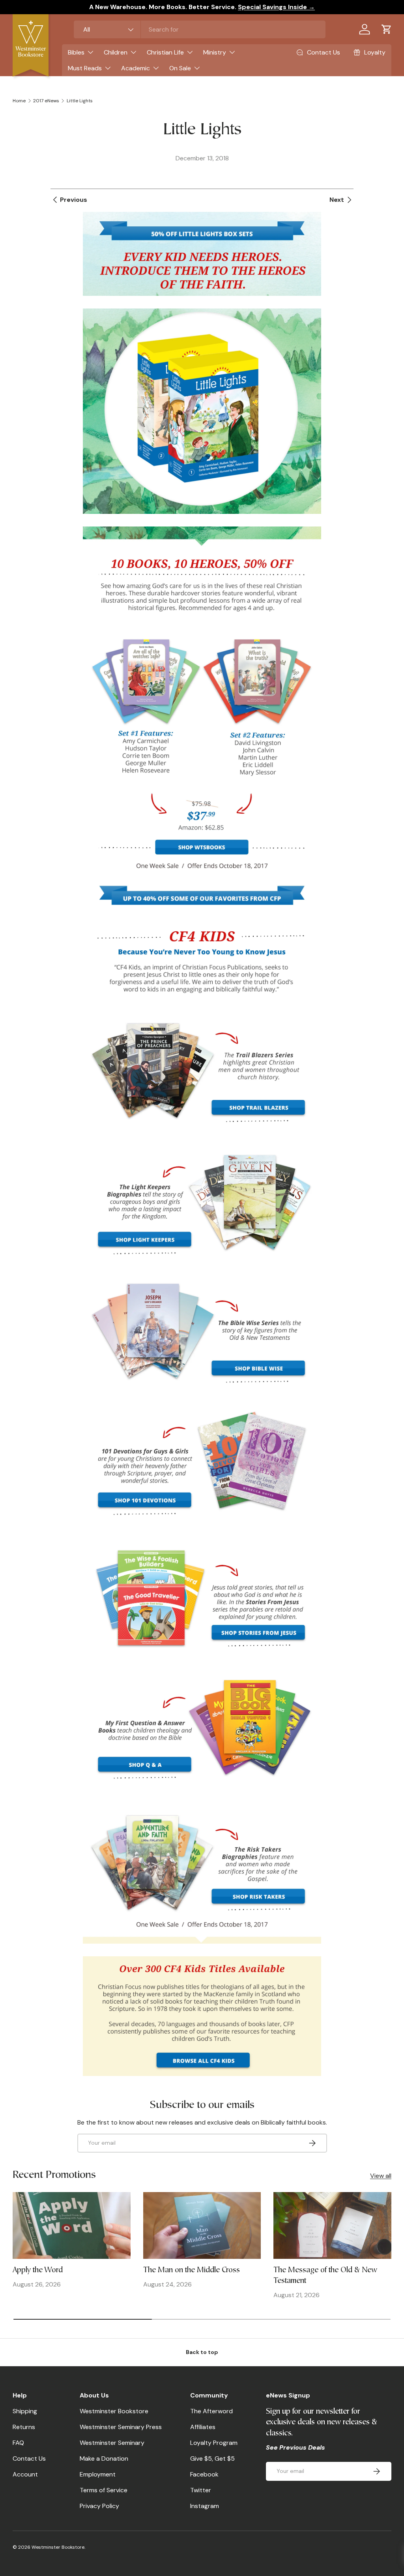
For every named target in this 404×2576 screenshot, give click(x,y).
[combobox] (200, 29)
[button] (387, 29)
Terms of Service (104, 2490)
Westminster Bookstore (114, 2411)
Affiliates (203, 2427)
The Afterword (211, 2411)
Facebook (204, 2474)
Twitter (201, 2490)
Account (25, 2474)
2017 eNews (46, 101)
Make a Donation (104, 2458)
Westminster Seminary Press (121, 2427)
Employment (98, 2474)
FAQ (18, 2443)
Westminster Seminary (112, 2443)
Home (19, 101)
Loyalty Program (214, 2443)
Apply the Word (38, 2270)
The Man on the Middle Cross (192, 2270)
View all (381, 2176)
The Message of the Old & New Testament (325, 2276)
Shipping (25, 2411)
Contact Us (29, 2458)
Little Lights (80, 101)
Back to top (202, 2352)
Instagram (205, 2506)
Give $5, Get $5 (212, 2458)
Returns (24, 2427)
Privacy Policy (99, 2506)
